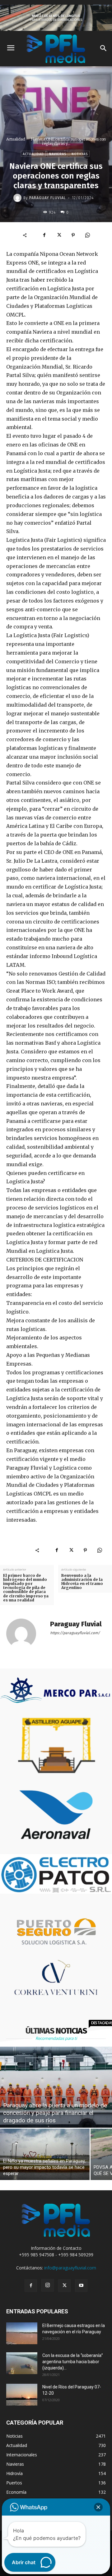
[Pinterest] (73, 235)
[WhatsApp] (87, 235)
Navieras (58, 154)
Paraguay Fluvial (48, 198)
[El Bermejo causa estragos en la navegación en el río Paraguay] (22, 2333)
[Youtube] (81, 2286)
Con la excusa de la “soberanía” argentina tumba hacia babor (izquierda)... (73, 2362)
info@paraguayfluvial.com (70, 2268)
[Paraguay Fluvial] (18, 198)
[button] (98, 2507)
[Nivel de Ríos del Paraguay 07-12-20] (22, 2395)
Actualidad (16, 139)
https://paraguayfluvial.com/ (75, 1633)
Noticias (80, 154)
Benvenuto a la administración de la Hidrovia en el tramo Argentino (82, 1582)
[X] (59, 235)
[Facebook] (44, 235)
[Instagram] (48, 2285)
